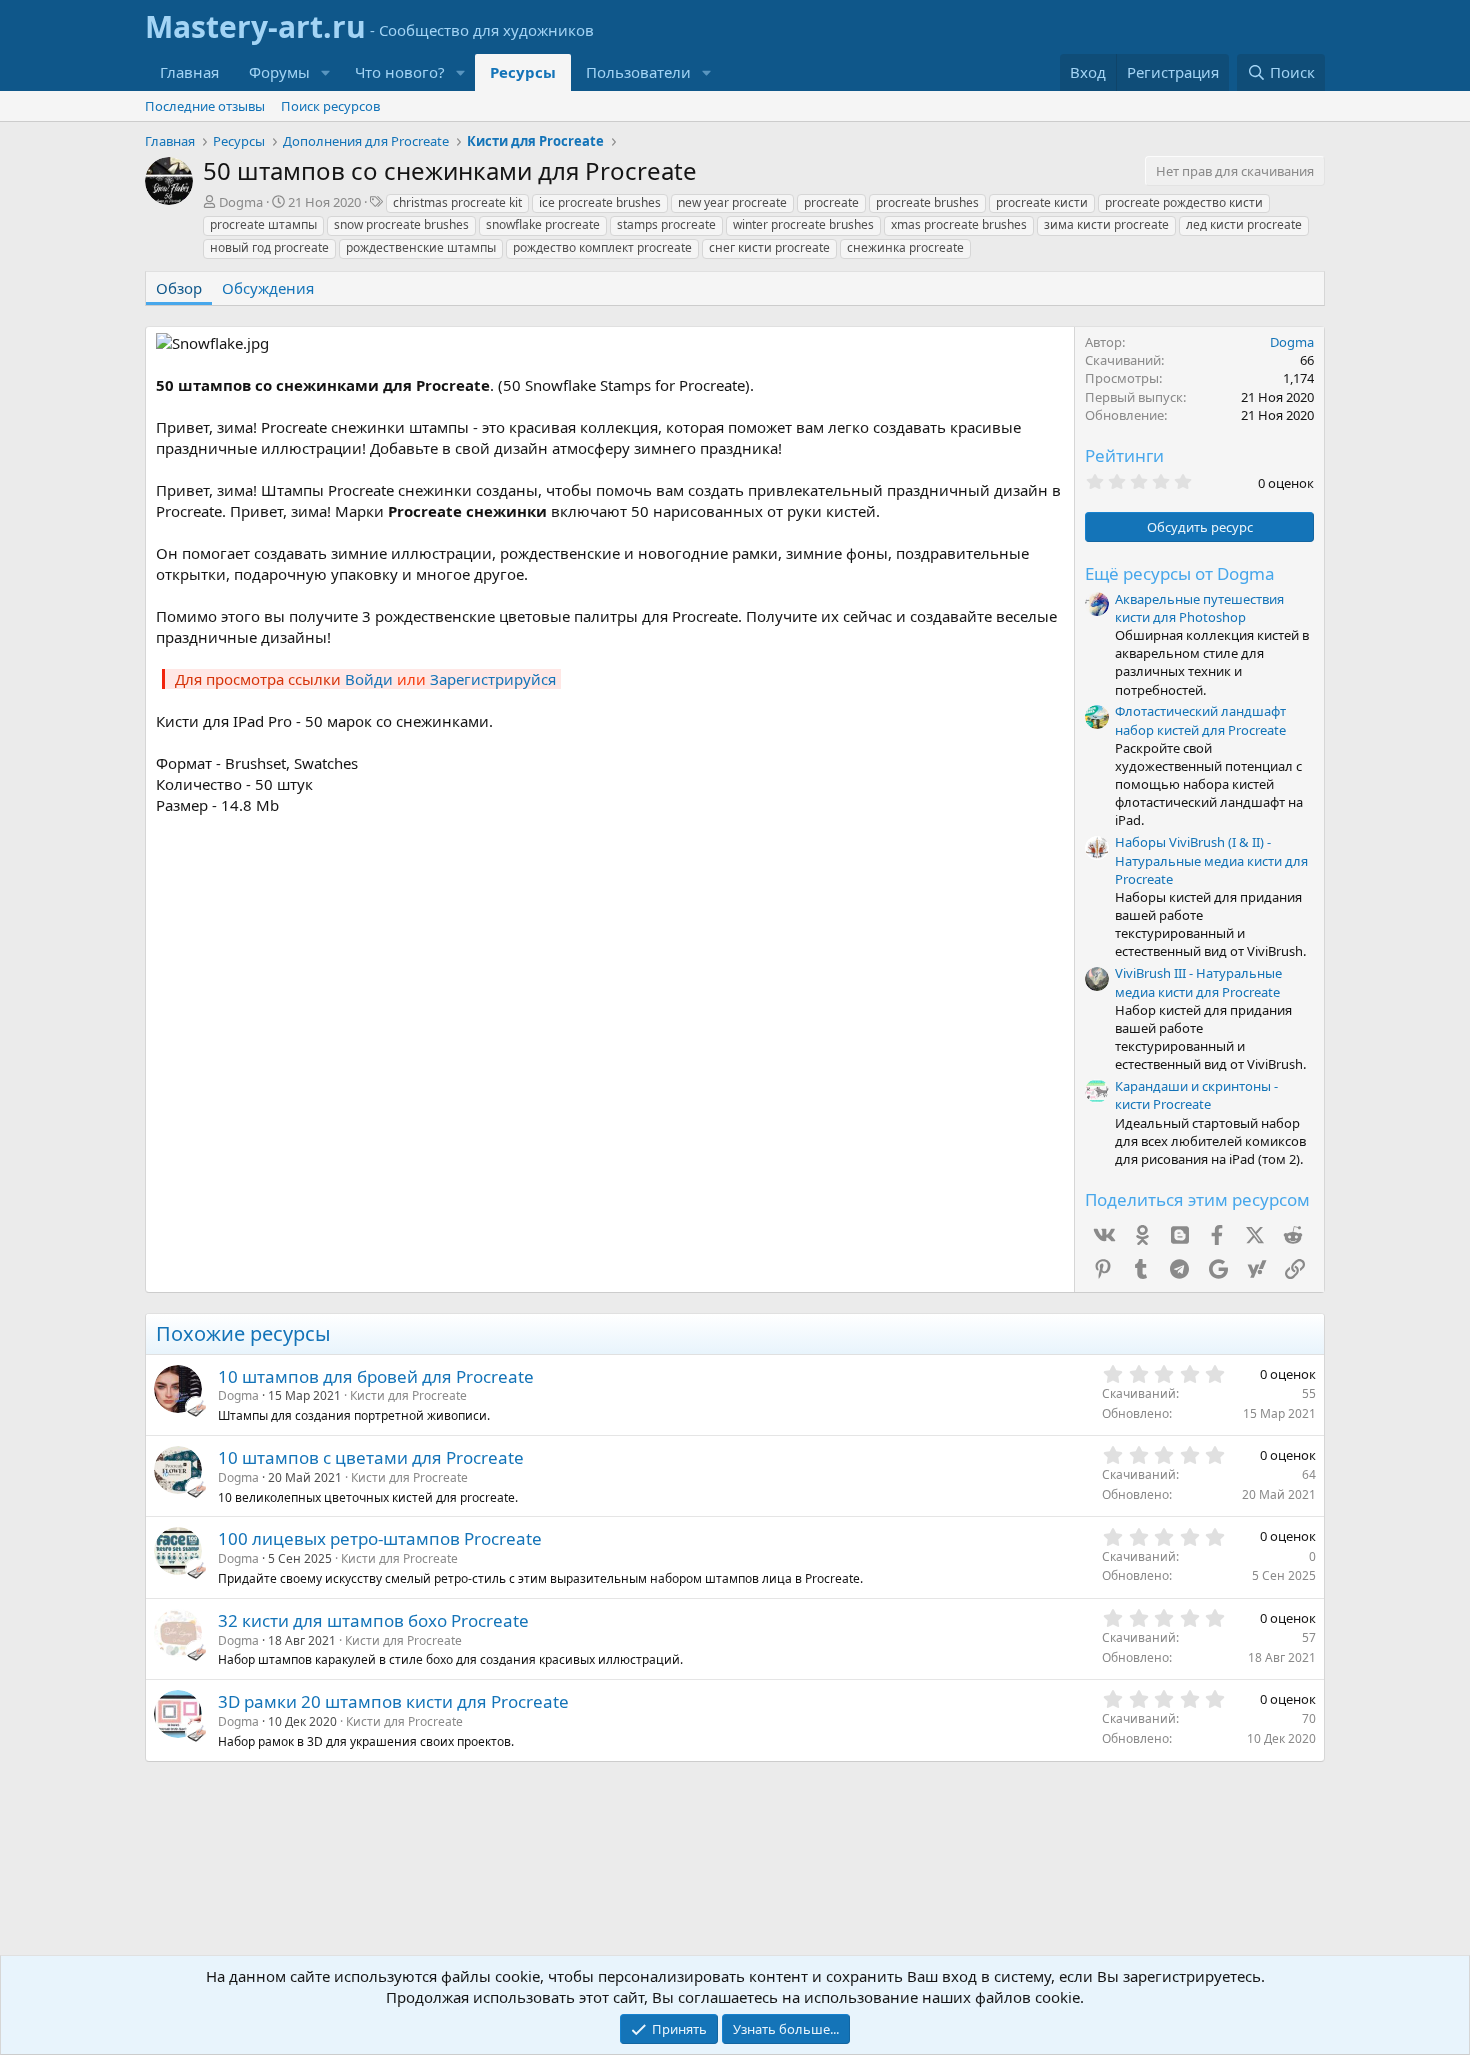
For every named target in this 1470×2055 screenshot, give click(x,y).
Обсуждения (268, 288)
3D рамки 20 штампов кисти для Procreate (393, 1701)
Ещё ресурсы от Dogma (1180, 573)
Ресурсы (523, 72)
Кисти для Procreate (408, 1395)
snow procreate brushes (401, 224)
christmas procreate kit (457, 202)
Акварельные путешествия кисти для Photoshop (1199, 608)
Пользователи (638, 72)
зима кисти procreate (1106, 224)
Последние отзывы (205, 106)
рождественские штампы (421, 247)
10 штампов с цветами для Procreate (371, 1457)
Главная (189, 72)
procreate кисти (1042, 202)
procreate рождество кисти (1184, 202)
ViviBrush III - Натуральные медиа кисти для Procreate (1198, 982)
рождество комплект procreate (602, 247)
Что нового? (400, 72)
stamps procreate (666, 224)
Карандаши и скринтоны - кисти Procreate (1196, 1095)
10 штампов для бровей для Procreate (376, 1376)
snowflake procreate (543, 224)
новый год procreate (269, 247)
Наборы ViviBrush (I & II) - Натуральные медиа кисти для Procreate (1211, 860)
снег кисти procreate (769, 247)
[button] (326, 72)
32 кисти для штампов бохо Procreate (373, 1620)
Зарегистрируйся (493, 679)
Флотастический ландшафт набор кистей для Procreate (1200, 720)
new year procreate (732, 202)
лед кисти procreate (1244, 224)
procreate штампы (263, 224)
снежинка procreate (905, 247)
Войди (369, 679)
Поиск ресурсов (330, 106)
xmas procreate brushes (959, 224)
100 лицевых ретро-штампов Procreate (380, 1538)
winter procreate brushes (803, 224)
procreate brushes (927, 202)
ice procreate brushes (600, 202)
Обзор (179, 288)
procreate (831, 202)
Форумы (279, 72)
